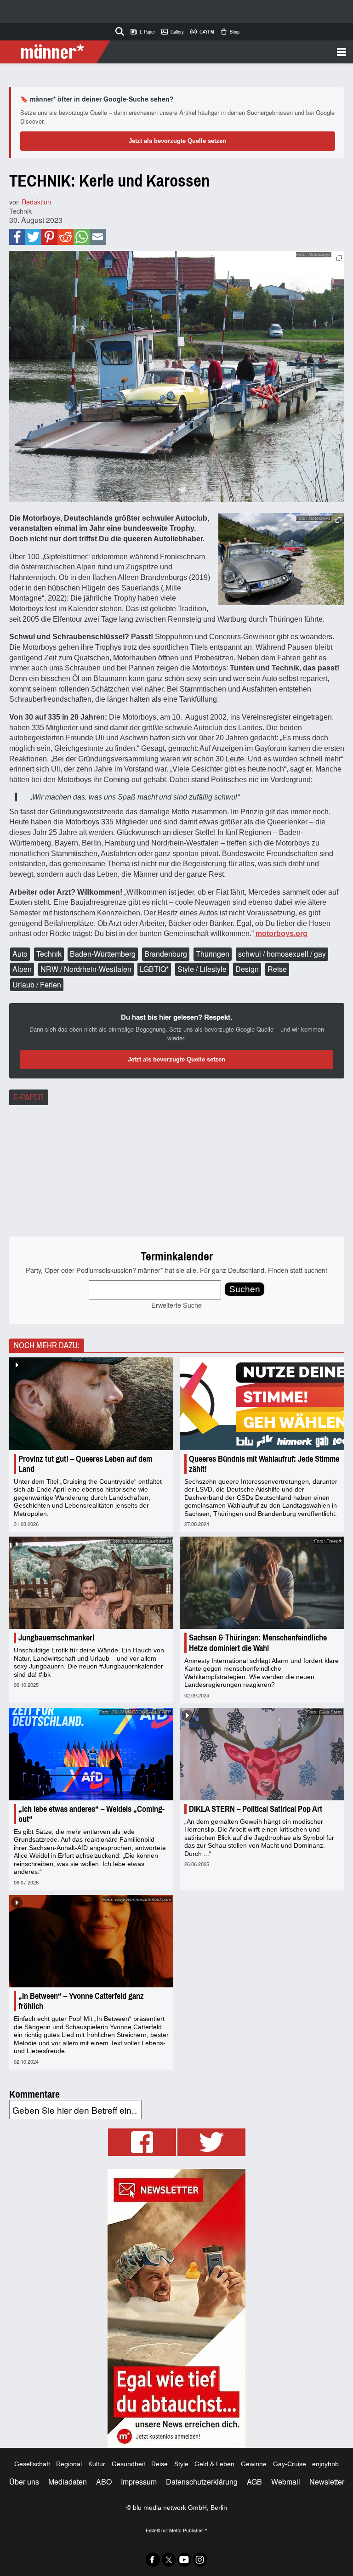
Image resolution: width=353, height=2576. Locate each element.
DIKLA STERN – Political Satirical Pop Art (256, 1809)
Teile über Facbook (17, 237)
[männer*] (56, 52)
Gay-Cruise (290, 2464)
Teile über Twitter (33, 237)
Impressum (139, 2482)
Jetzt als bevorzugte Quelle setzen (177, 141)
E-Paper (142, 32)
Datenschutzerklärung (202, 2482)
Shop (230, 32)
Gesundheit (128, 2464)
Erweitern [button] (339, 258)
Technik (20, 211)
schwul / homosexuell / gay (282, 954)
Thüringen (213, 954)
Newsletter (327, 2482)
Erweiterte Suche (176, 1305)
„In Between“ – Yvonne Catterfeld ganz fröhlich (81, 2001)
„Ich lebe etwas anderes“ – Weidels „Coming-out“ (91, 1814)
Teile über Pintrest (49, 237)
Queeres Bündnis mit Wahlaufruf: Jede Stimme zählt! (264, 1464)
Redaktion (36, 201)
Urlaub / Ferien (37, 984)
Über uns (24, 2482)
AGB (254, 2482)
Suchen (245, 1289)
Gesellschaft (32, 2464)
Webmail (286, 2482)
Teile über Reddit (65, 237)
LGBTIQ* (154, 969)
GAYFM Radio (202, 32)
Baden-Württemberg (103, 954)
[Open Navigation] (228, 52)
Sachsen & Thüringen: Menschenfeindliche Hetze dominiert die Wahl (258, 1643)
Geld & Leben (214, 2464)
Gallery (172, 32)
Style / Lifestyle (202, 969)
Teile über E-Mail (97, 237)
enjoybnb (325, 2464)
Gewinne (254, 2464)
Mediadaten (68, 2482)
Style (181, 2464)
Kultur (97, 2464)
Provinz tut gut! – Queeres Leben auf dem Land (85, 1464)
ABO (104, 2482)
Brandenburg (166, 954)
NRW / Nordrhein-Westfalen (86, 969)
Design (247, 969)
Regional (69, 2464)
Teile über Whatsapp (82, 237)
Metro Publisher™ (188, 2530)
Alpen (22, 969)
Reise (277, 969)
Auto (20, 954)
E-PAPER (29, 1097)
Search (118, 30)
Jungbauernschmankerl (56, 1638)
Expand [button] (339, 520)
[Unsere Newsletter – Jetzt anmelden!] (176, 2308)
